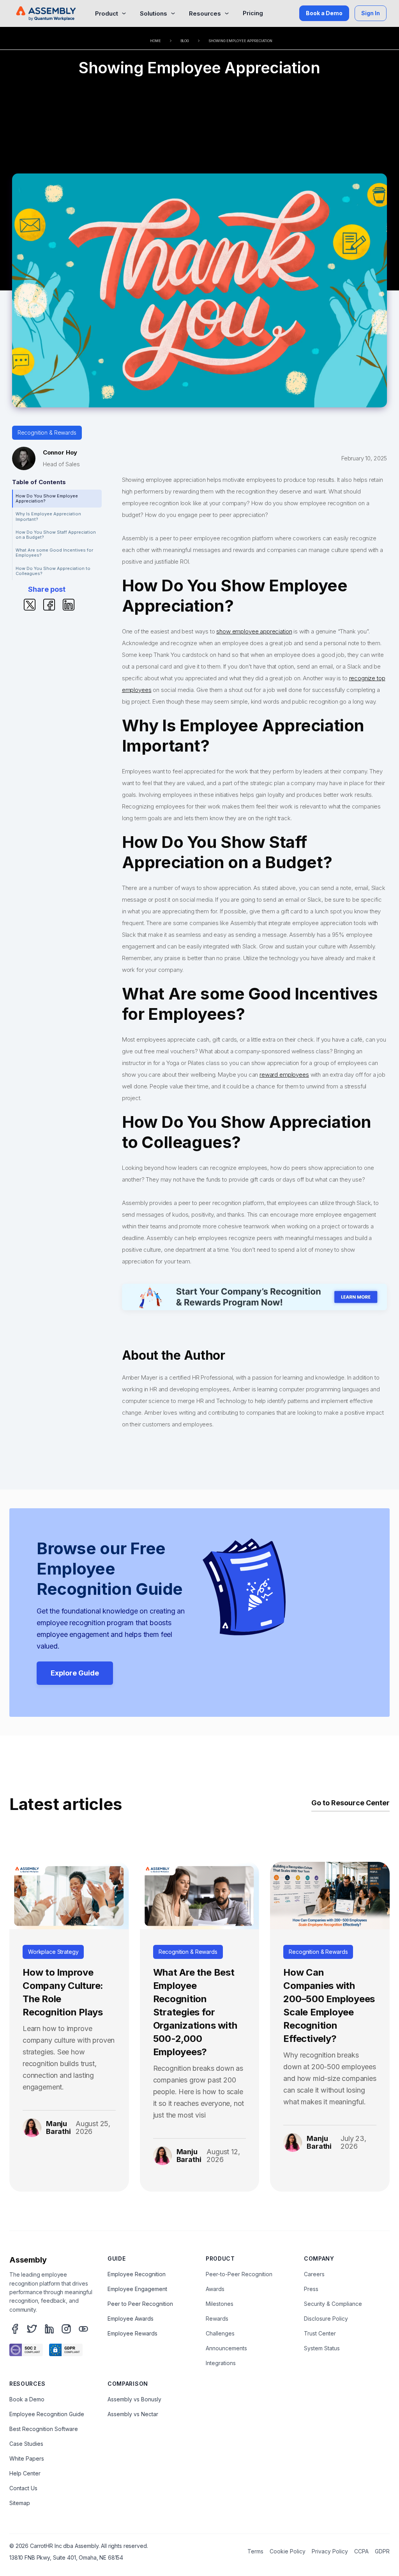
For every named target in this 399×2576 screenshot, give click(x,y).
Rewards (217, 2319)
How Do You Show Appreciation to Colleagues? (53, 571)
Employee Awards (131, 2319)
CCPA (361, 2551)
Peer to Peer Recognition (140, 2304)
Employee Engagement (137, 2289)
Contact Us (23, 2488)
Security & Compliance (333, 2304)
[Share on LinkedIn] (69, 604)
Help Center (25, 2473)
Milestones (220, 2304)
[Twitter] (32, 2329)
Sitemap (20, 2503)
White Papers (27, 2458)
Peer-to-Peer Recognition (239, 2274)
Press (311, 2289)
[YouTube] (83, 2329)
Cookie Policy (288, 2551)
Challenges (220, 2333)
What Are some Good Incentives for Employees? (54, 553)
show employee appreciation (254, 631)
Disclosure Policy (326, 2319)
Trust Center (320, 2333)
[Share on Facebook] (49, 604)
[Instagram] (66, 2329)
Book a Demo (324, 13)
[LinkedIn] (49, 2329)
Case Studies (26, 2444)
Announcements (226, 2348)
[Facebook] (15, 2329)
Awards (215, 2289)
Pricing (253, 13)
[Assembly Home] (46, 13)
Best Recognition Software (44, 2429)
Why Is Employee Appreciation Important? (48, 516)
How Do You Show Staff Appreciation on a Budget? (56, 535)
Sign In (371, 13)
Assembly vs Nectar (133, 2414)
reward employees (284, 1075)
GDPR (382, 2551)
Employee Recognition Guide (47, 2414)
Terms (255, 2551)
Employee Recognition (137, 2274)
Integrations (221, 2363)
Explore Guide (75, 1673)
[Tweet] (30, 604)
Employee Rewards (132, 2333)
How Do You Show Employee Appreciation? (47, 498)
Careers (314, 2274)
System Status (322, 2348)
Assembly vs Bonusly (134, 2399)
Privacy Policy (330, 2551)
